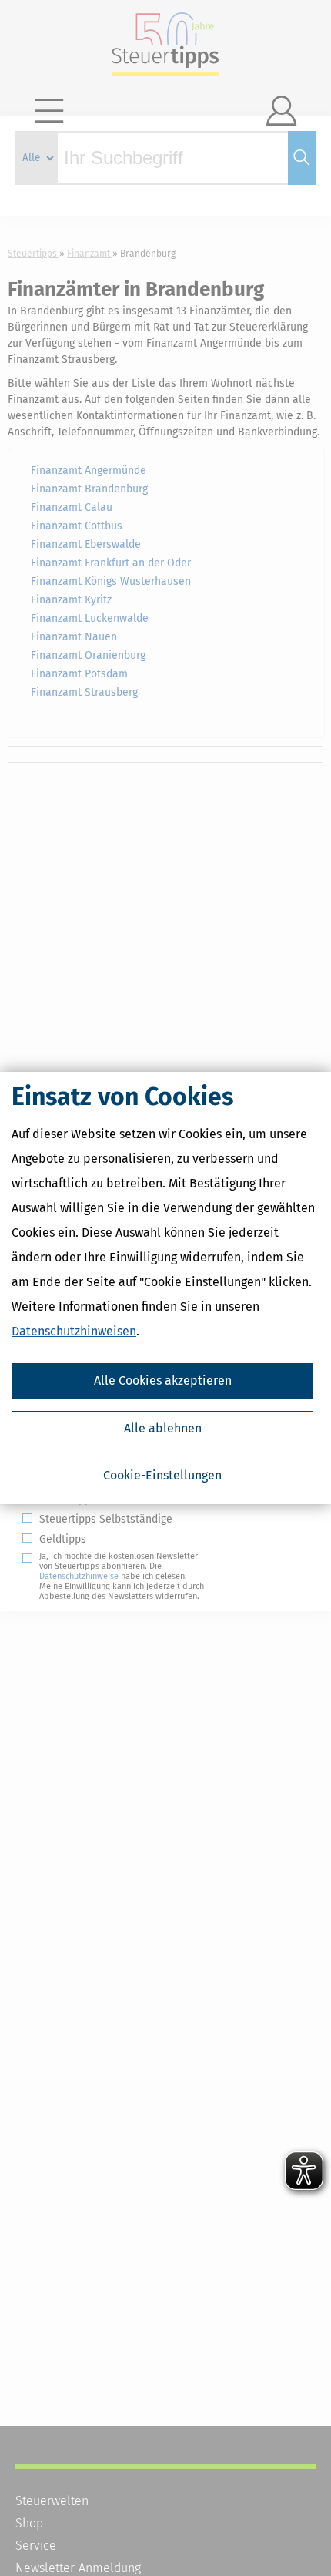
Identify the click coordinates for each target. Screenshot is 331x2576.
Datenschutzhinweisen (74, 1331)
